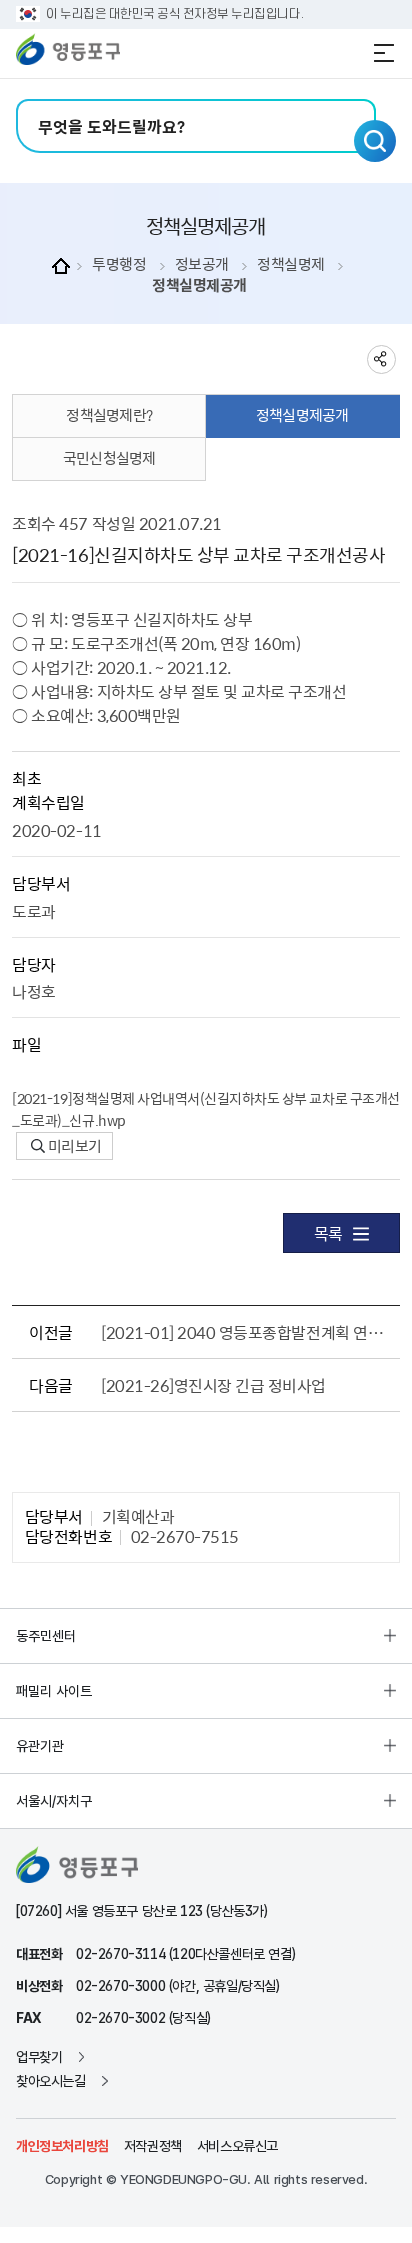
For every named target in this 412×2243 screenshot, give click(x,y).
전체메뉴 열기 (384, 53)
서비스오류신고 (237, 2146)
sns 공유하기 (381, 359)
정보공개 (202, 264)
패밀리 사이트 (54, 1691)
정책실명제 (291, 264)
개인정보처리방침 (62, 2146)
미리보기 (73, 1146)
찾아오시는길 (51, 2081)
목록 (328, 1233)
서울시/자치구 (54, 1801)
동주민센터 (46, 1636)
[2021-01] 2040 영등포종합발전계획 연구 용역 (246, 1332)
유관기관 (40, 1746)
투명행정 (119, 264)
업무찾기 (39, 2057)
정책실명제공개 (199, 285)
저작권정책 (153, 2146)
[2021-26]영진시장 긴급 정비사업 (213, 1385)
